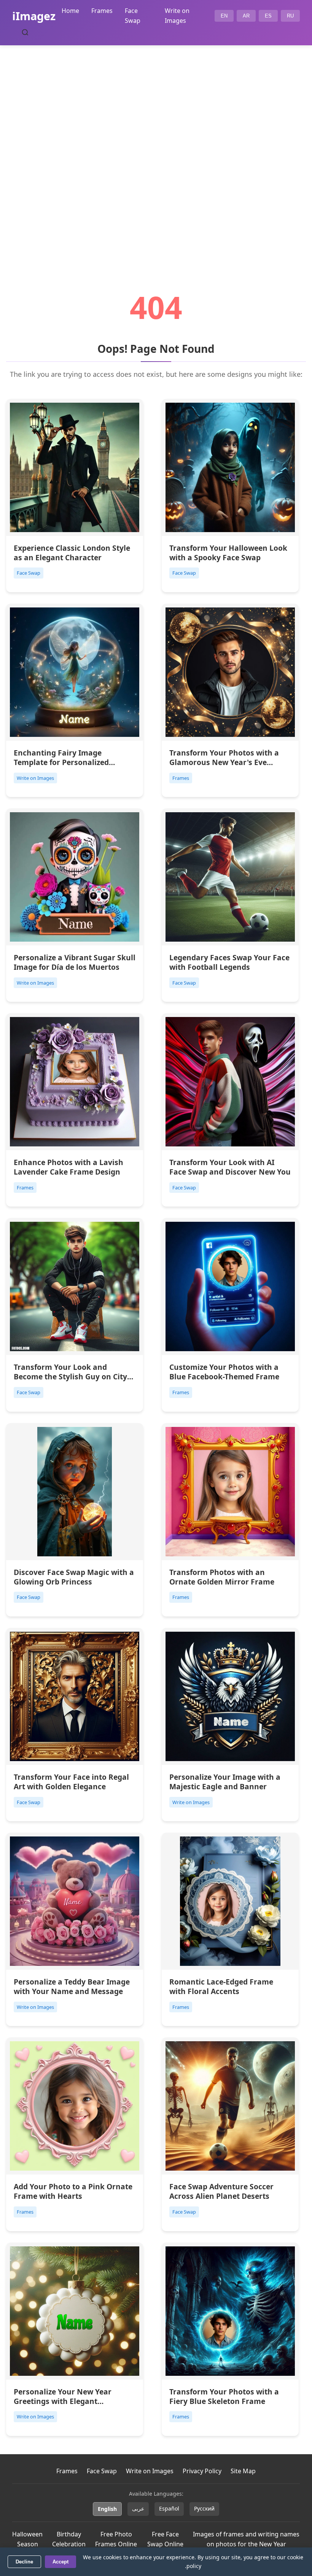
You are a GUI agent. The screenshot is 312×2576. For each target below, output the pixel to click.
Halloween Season (27, 2539)
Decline (24, 2562)
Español (169, 2508)
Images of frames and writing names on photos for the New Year (246, 2539)
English (107, 2509)
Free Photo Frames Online (116, 2539)
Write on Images (150, 2471)
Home (70, 11)
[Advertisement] (156, 147)
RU (290, 16)
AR (246, 16)
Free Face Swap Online (165, 2539)
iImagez (34, 16)
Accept (60, 2562)
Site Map (243, 2471)
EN (224, 16)
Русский (204, 2508)
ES (268, 16)
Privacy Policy (202, 2471)
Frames (102, 11)
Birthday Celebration (69, 2539)
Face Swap (102, 2471)
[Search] (25, 32)
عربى (138, 2508)
